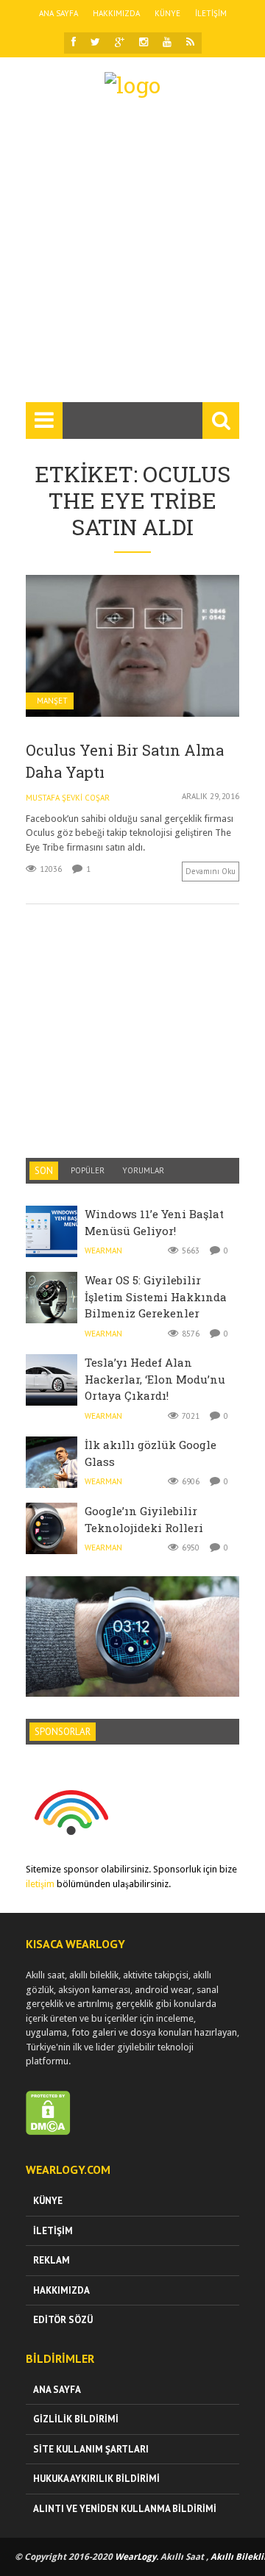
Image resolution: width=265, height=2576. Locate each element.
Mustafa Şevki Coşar (68, 798)
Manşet (52, 701)
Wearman (103, 1251)
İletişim (211, 13)
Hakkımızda (116, 13)
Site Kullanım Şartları (91, 2449)
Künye (167, 13)
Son (44, 1171)
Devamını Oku (211, 871)
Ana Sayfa (59, 13)
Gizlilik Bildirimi (76, 2419)
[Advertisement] (132, 257)
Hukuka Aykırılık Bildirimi (96, 2479)
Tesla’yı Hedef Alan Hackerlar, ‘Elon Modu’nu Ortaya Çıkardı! (155, 1379)
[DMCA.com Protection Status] (48, 2132)
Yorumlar (143, 1170)
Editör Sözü (63, 2320)
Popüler (88, 1170)
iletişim (40, 1884)
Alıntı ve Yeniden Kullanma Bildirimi (125, 2509)
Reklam (52, 2260)
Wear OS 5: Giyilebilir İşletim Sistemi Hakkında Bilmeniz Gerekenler (156, 1296)
